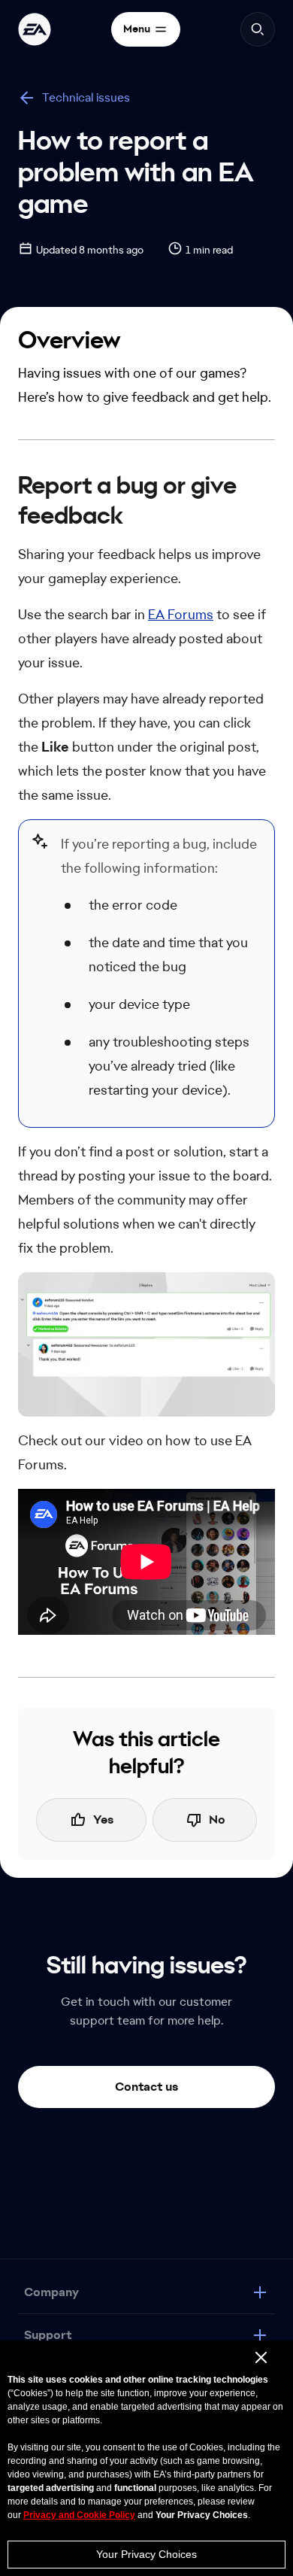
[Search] (258, 29)
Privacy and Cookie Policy (79, 2515)
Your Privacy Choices (146, 2554)
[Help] (35, 29)
